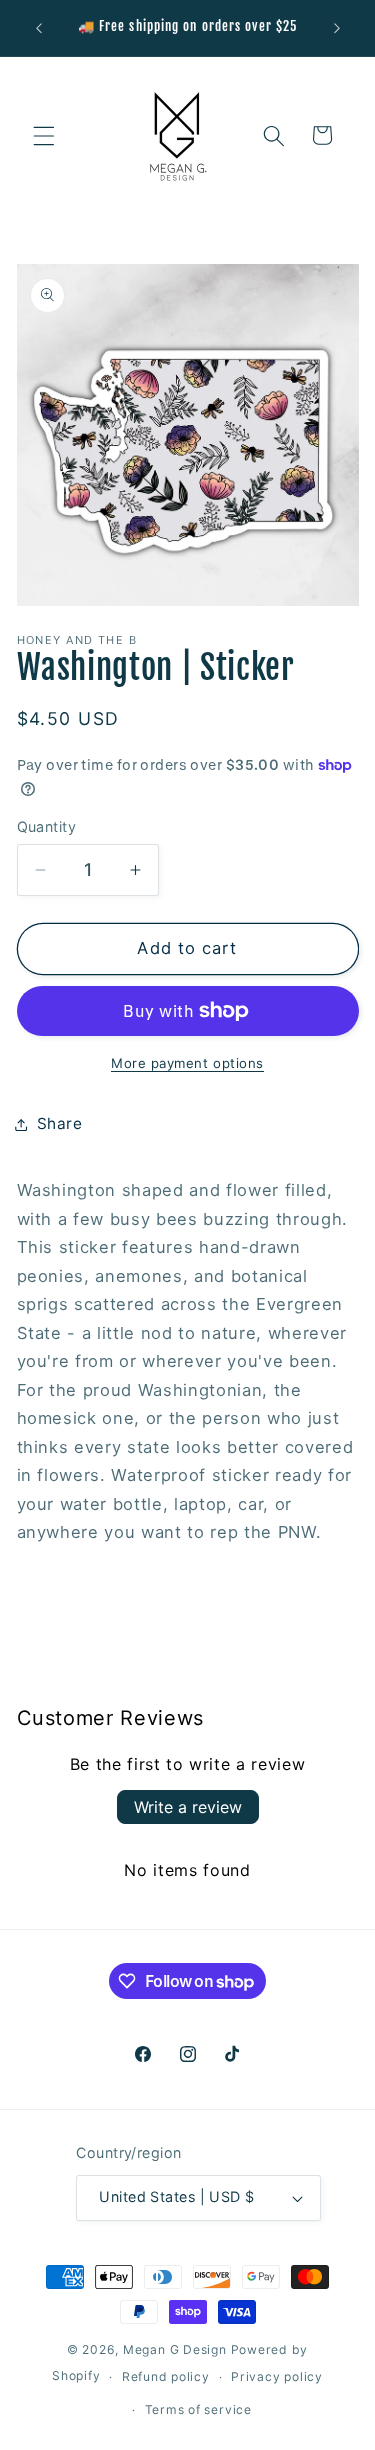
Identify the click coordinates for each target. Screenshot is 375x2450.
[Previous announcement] (39, 28)
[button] (44, 135)
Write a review (188, 1807)
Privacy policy (277, 2376)
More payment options (187, 1063)
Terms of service (198, 2409)
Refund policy (166, 2376)
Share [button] (60, 1123)
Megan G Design (175, 2349)
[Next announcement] (337, 28)
